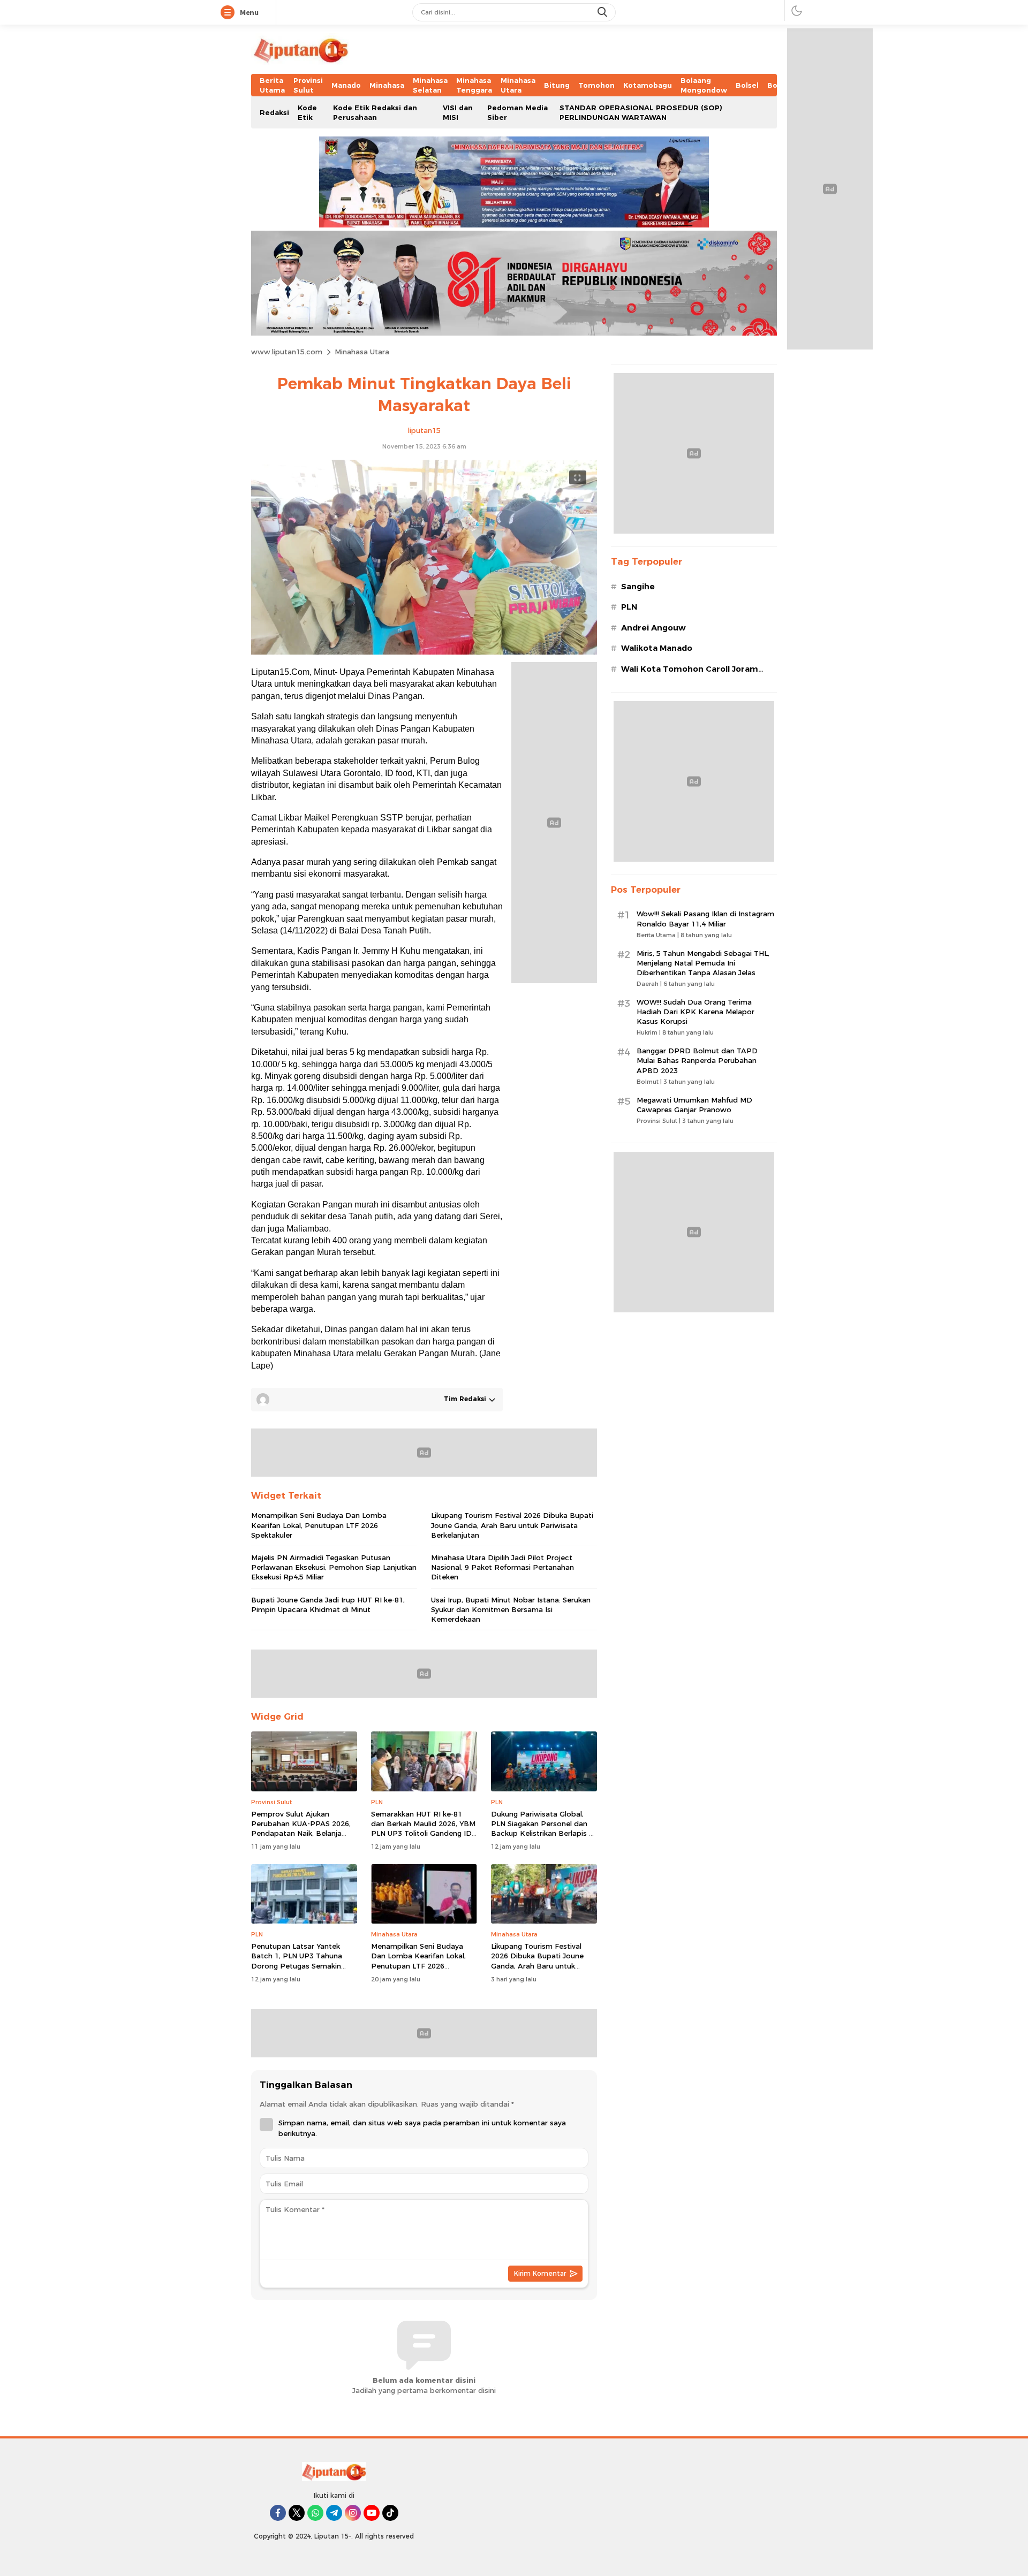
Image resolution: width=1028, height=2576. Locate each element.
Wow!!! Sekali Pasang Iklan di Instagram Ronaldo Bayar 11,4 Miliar (705, 918)
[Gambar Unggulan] (424, 652)
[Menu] (230, 13)
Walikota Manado (657, 648)
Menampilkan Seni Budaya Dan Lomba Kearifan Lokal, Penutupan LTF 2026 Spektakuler (319, 1525)
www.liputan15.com (287, 352)
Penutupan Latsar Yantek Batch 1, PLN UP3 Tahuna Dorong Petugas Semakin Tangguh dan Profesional (297, 1961)
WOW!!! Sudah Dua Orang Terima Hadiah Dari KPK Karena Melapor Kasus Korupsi (696, 1012)
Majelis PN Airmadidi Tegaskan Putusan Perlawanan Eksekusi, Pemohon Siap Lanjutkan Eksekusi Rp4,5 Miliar (334, 1567)
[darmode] (797, 10)
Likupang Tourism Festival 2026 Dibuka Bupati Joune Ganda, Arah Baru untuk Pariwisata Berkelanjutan (512, 1525)
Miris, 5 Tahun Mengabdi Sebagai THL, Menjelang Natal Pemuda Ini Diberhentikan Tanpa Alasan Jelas (703, 963)
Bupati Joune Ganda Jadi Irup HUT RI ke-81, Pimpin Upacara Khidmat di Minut (328, 1605)
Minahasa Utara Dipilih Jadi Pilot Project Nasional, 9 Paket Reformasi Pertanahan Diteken (502, 1567)
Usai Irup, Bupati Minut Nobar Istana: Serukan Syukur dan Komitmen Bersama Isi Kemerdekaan (511, 1609)
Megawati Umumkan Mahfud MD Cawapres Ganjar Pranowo (694, 1105)
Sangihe (638, 587)
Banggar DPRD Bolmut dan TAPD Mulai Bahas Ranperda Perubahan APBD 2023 (697, 1060)
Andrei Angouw (653, 628)
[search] (603, 12)
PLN (629, 607)
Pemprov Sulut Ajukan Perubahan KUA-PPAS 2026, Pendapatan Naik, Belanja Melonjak (301, 1829)
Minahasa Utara (362, 352)
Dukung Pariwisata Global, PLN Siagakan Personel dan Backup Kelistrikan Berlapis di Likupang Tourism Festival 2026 (543, 1833)
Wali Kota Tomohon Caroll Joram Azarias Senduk (690, 675)
